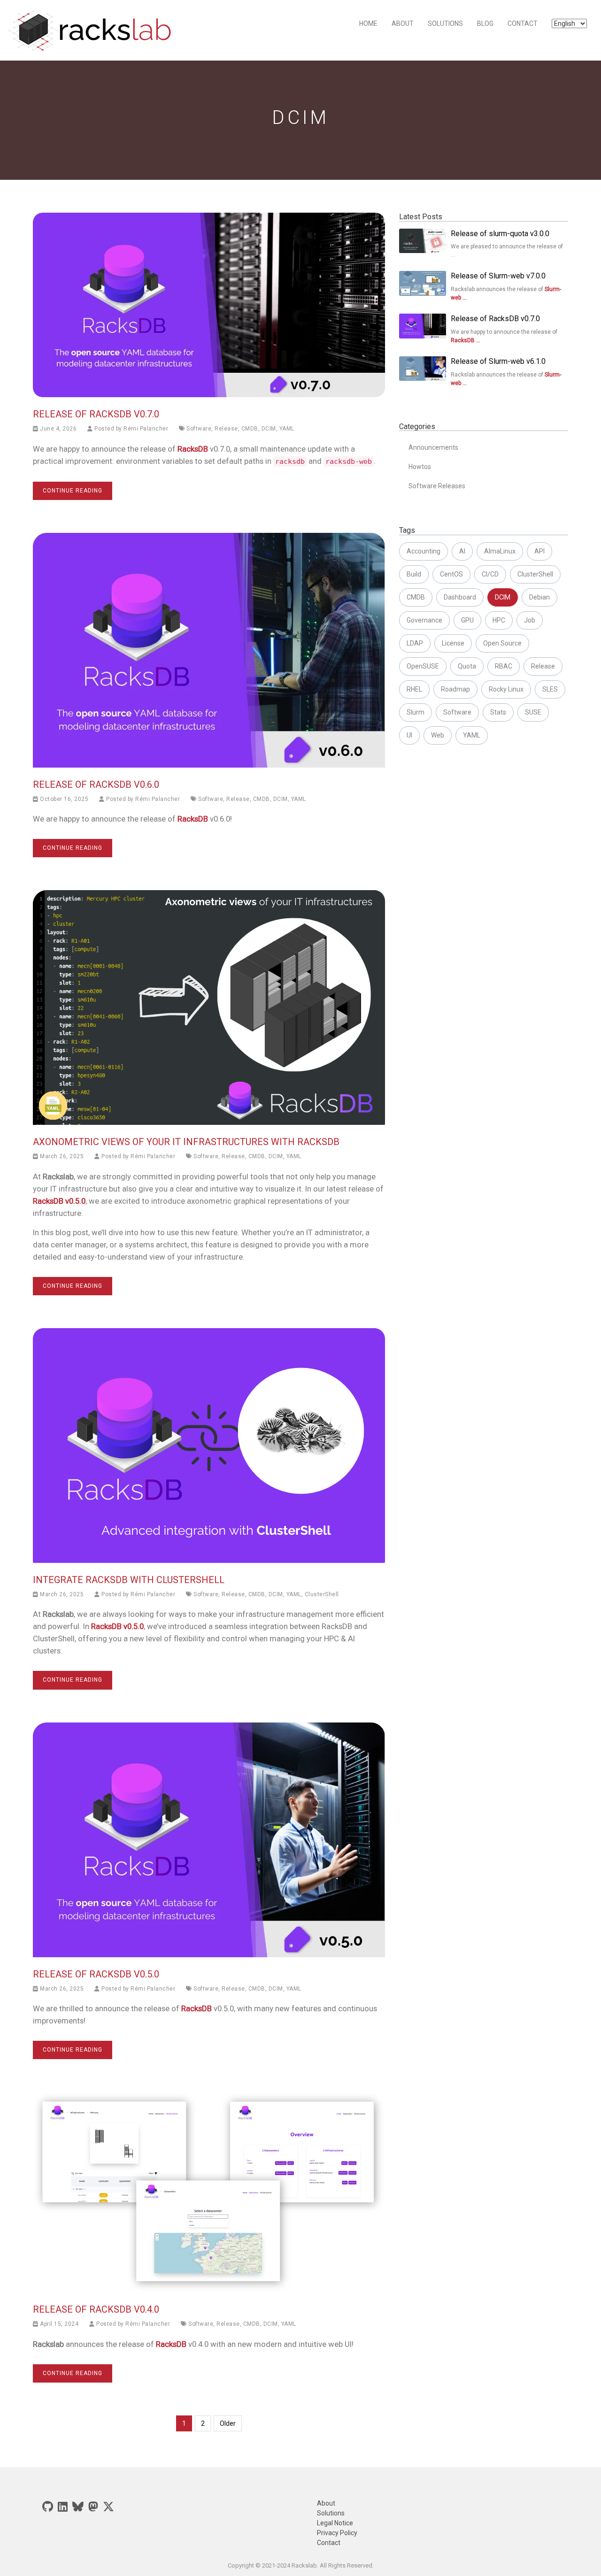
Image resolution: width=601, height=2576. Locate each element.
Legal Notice (335, 2523)
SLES (550, 689)
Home (368, 23)
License (453, 643)
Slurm (416, 712)
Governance (424, 620)
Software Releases (437, 486)
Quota (467, 666)
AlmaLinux (500, 551)
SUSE (533, 712)
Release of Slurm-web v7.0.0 (498, 276)
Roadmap (455, 689)
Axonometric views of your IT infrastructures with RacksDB (186, 1142)
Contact (523, 23)
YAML (287, 429)
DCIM (269, 429)
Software (199, 429)
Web (438, 735)
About (403, 23)
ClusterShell (322, 1594)
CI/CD (490, 574)
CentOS (451, 574)
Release (226, 429)
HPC (499, 620)
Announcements (433, 447)
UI (409, 735)
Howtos (420, 467)
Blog (485, 23)
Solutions (445, 23)
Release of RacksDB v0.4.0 (96, 2309)
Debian (539, 597)
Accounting (424, 551)
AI (462, 551)
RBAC (504, 666)
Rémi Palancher (146, 429)
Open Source (502, 643)
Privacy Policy (337, 2533)
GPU (467, 620)
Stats (498, 712)
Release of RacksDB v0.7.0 (96, 414)
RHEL (414, 689)
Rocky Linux (506, 689)
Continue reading (73, 491)
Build (414, 574)
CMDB (250, 429)
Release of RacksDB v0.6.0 (96, 784)
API (539, 551)
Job (530, 620)
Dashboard (460, 597)
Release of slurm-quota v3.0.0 (500, 234)
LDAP (415, 643)
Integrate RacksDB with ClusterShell (129, 1580)
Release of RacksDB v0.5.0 (96, 1974)
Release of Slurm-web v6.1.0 (498, 361)
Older (228, 2423)
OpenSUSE (423, 666)
